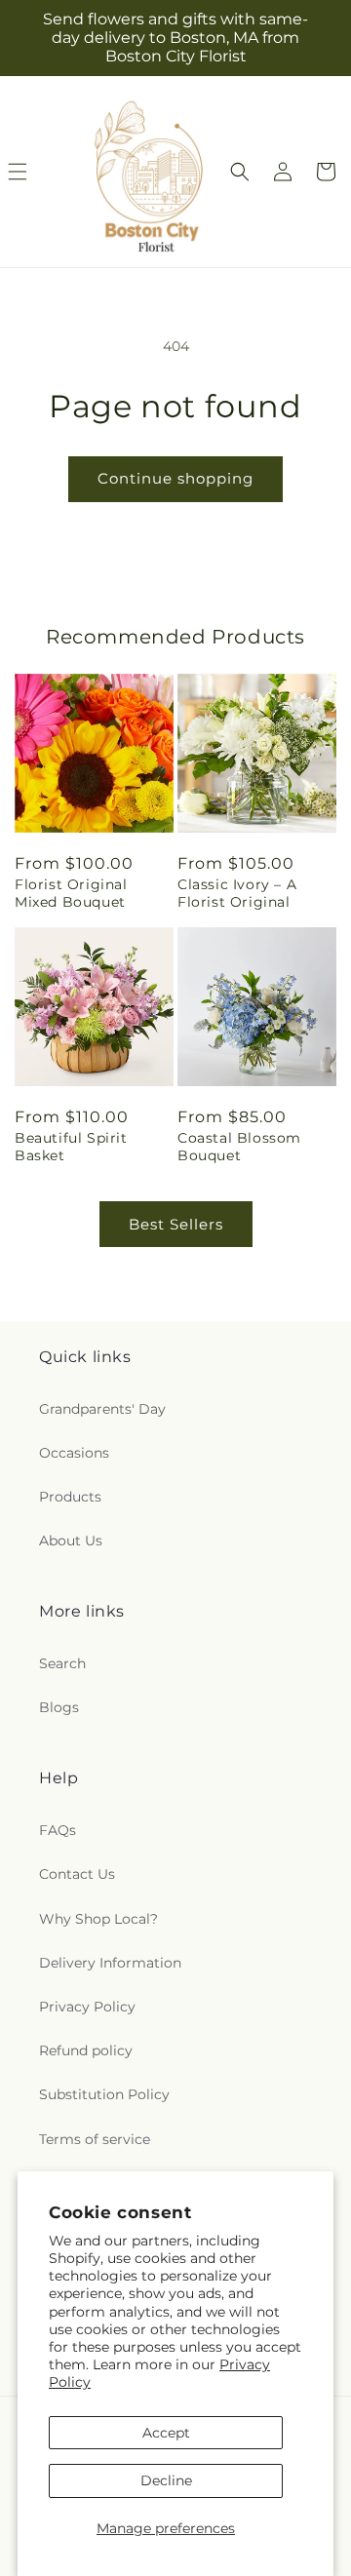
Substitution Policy (104, 2094)
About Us (71, 1541)
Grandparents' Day (102, 1409)
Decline (166, 2480)
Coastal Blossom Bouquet (239, 1147)
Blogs (59, 1707)
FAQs (58, 1830)
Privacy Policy (87, 2007)
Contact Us (77, 1874)
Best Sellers (176, 1224)
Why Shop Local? (98, 1919)
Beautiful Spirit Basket (71, 1147)
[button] (240, 172)
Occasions (74, 1453)
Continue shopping (175, 478)
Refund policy (86, 2050)
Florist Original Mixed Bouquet (71, 893)
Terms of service (95, 2139)
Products (70, 1497)
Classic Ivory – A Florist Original (237, 893)
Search (62, 1663)
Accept (166, 2433)
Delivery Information (110, 1963)
